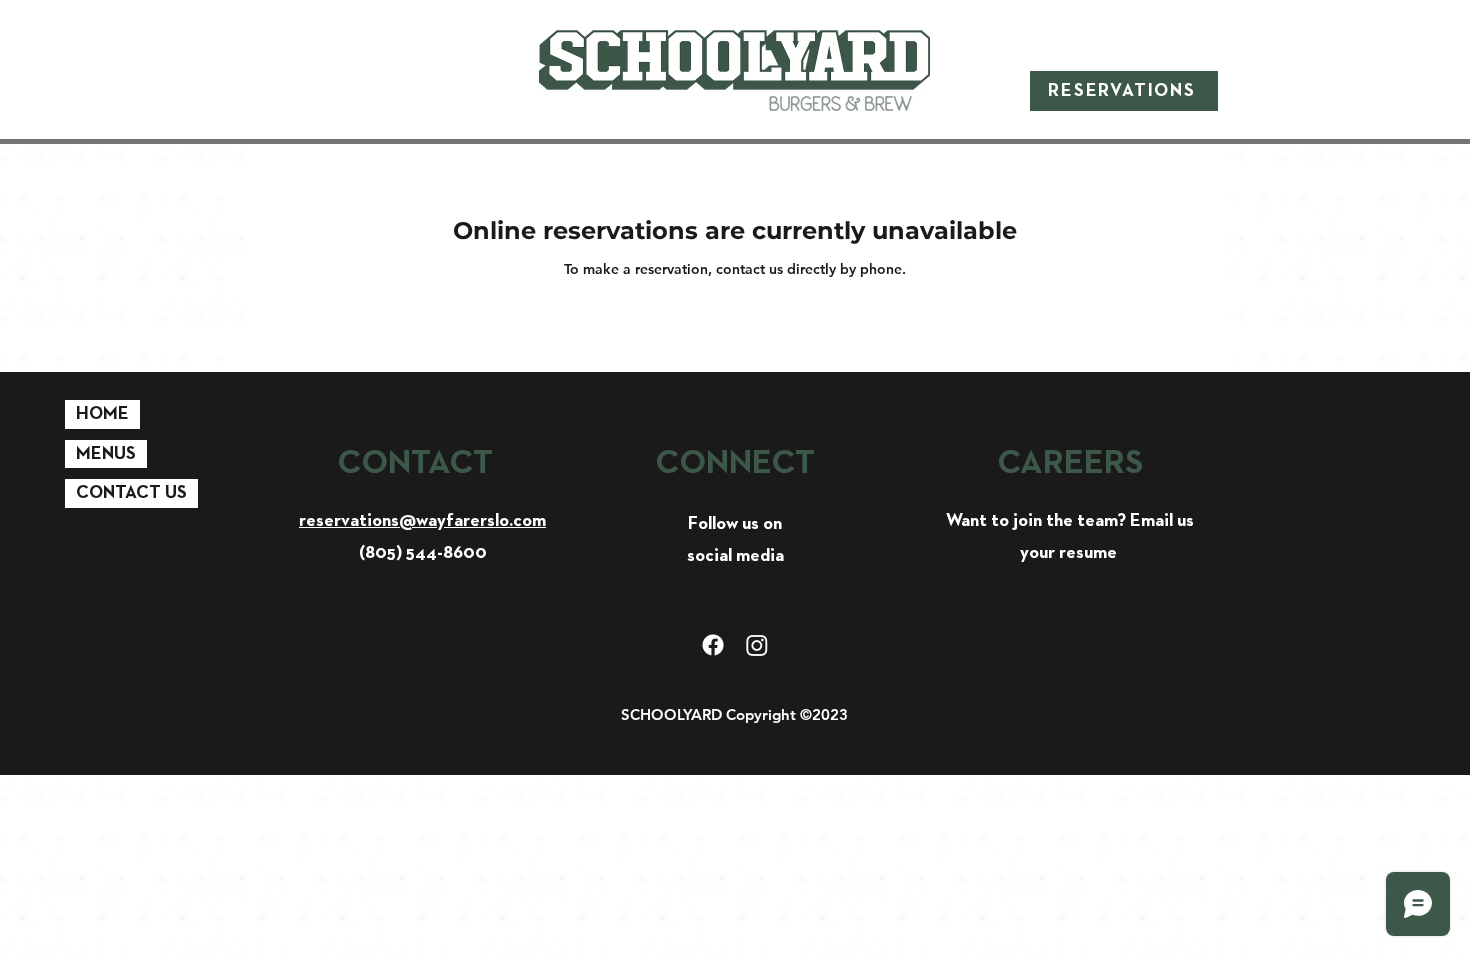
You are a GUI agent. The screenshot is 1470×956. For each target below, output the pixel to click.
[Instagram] (757, 645)
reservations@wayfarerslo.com (422, 521)
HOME (102, 414)
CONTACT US (131, 493)
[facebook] (713, 645)
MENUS (106, 454)
